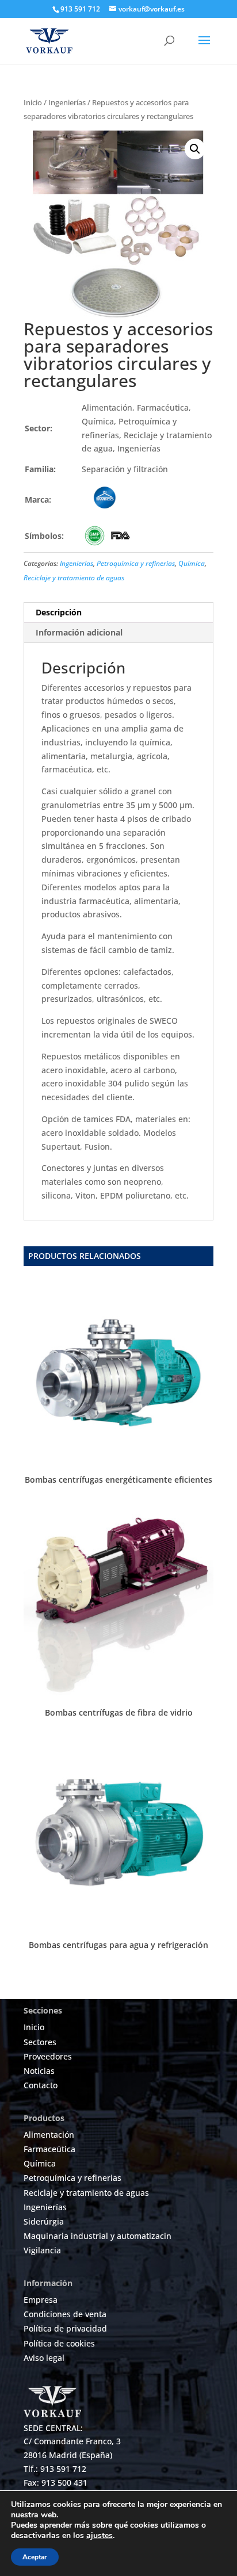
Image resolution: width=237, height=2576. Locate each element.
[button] (195, 149)
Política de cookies (59, 2343)
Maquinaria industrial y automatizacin (98, 2236)
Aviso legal (44, 2358)
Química (192, 563)
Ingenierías (67, 102)
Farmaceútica (49, 2149)
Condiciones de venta (65, 2314)
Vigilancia (42, 2250)
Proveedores (48, 2056)
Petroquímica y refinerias (136, 563)
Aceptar (35, 2557)
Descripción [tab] (59, 612)
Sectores (40, 2042)
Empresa (41, 2300)
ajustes (100, 2536)
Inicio (33, 102)
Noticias (39, 2071)
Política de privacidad (65, 2328)
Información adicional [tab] (79, 632)
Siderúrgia (44, 2221)
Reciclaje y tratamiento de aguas (74, 578)
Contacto (41, 2085)
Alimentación (49, 2135)
